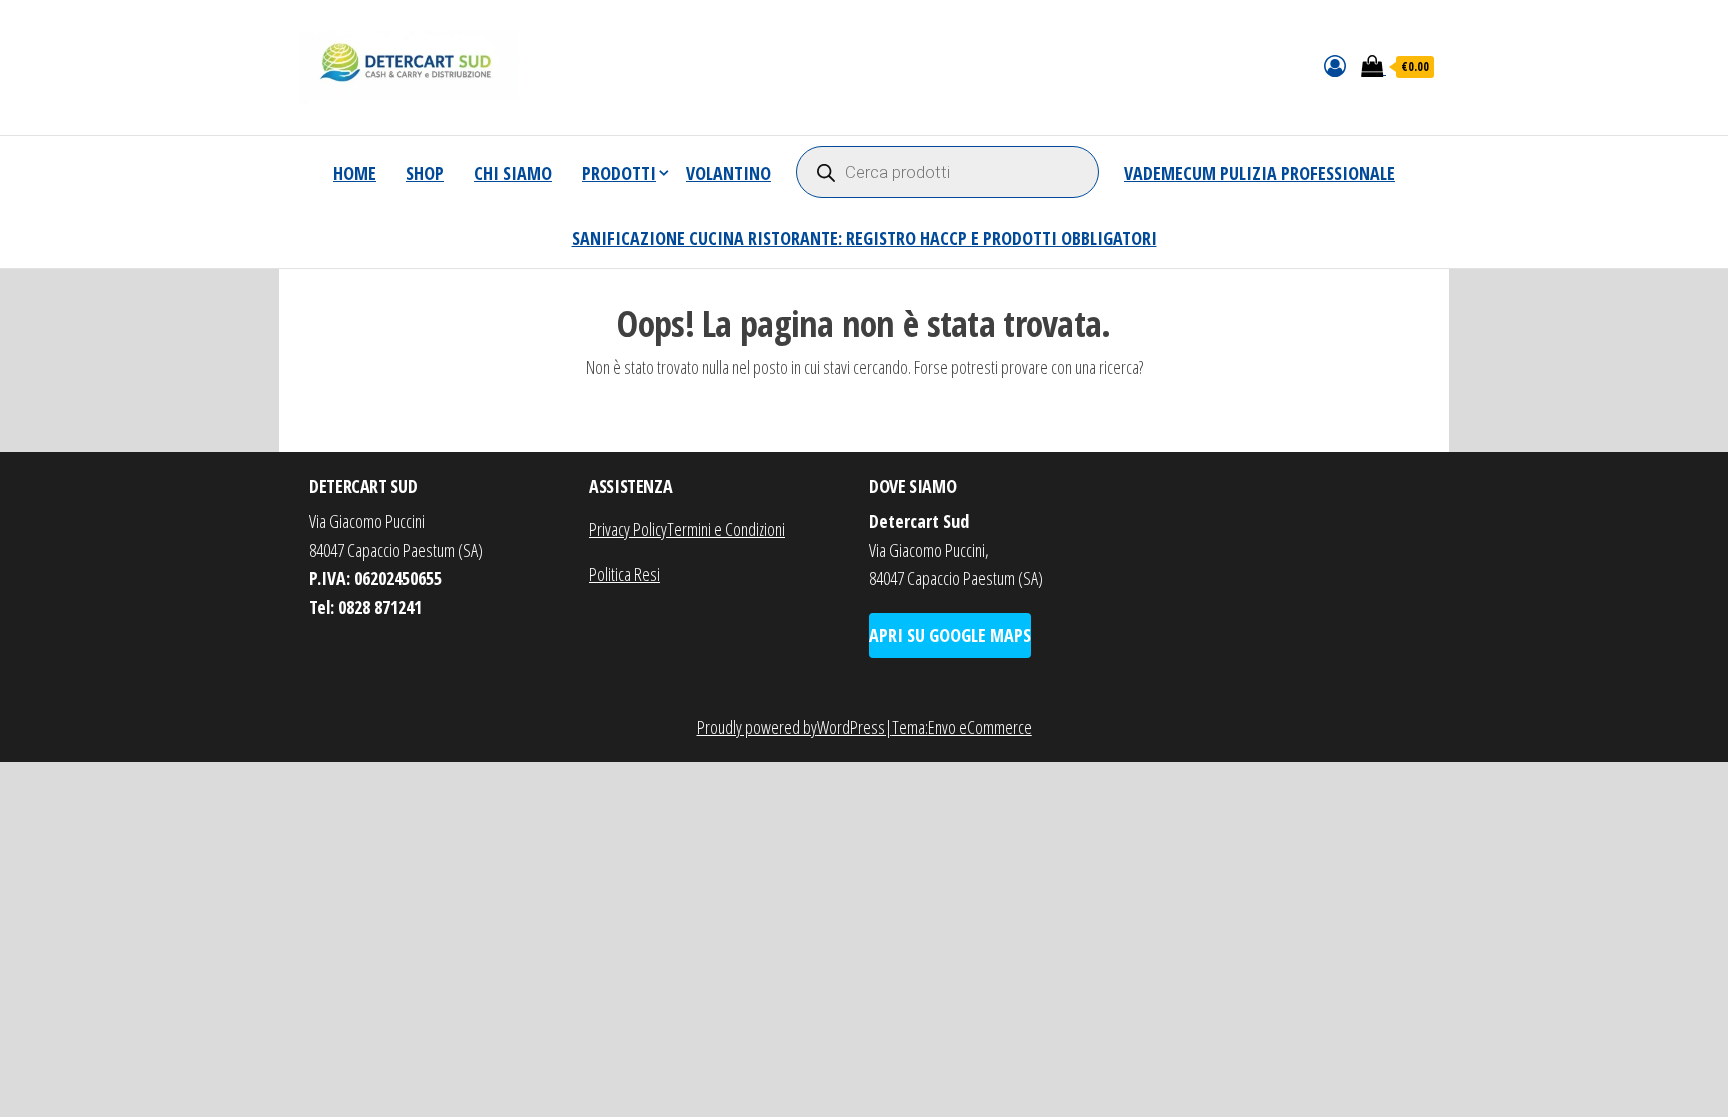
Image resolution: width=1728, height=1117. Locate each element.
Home (354, 173)
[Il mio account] (1335, 65)
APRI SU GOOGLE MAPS (950, 635)
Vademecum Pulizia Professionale (1259, 173)
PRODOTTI (619, 173)
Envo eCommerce (980, 727)
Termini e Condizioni (726, 529)
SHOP (425, 173)
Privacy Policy (628, 529)
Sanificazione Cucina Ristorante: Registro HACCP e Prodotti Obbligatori (864, 238)
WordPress (851, 727)
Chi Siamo (513, 173)
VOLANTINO (728, 173)
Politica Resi (624, 574)
